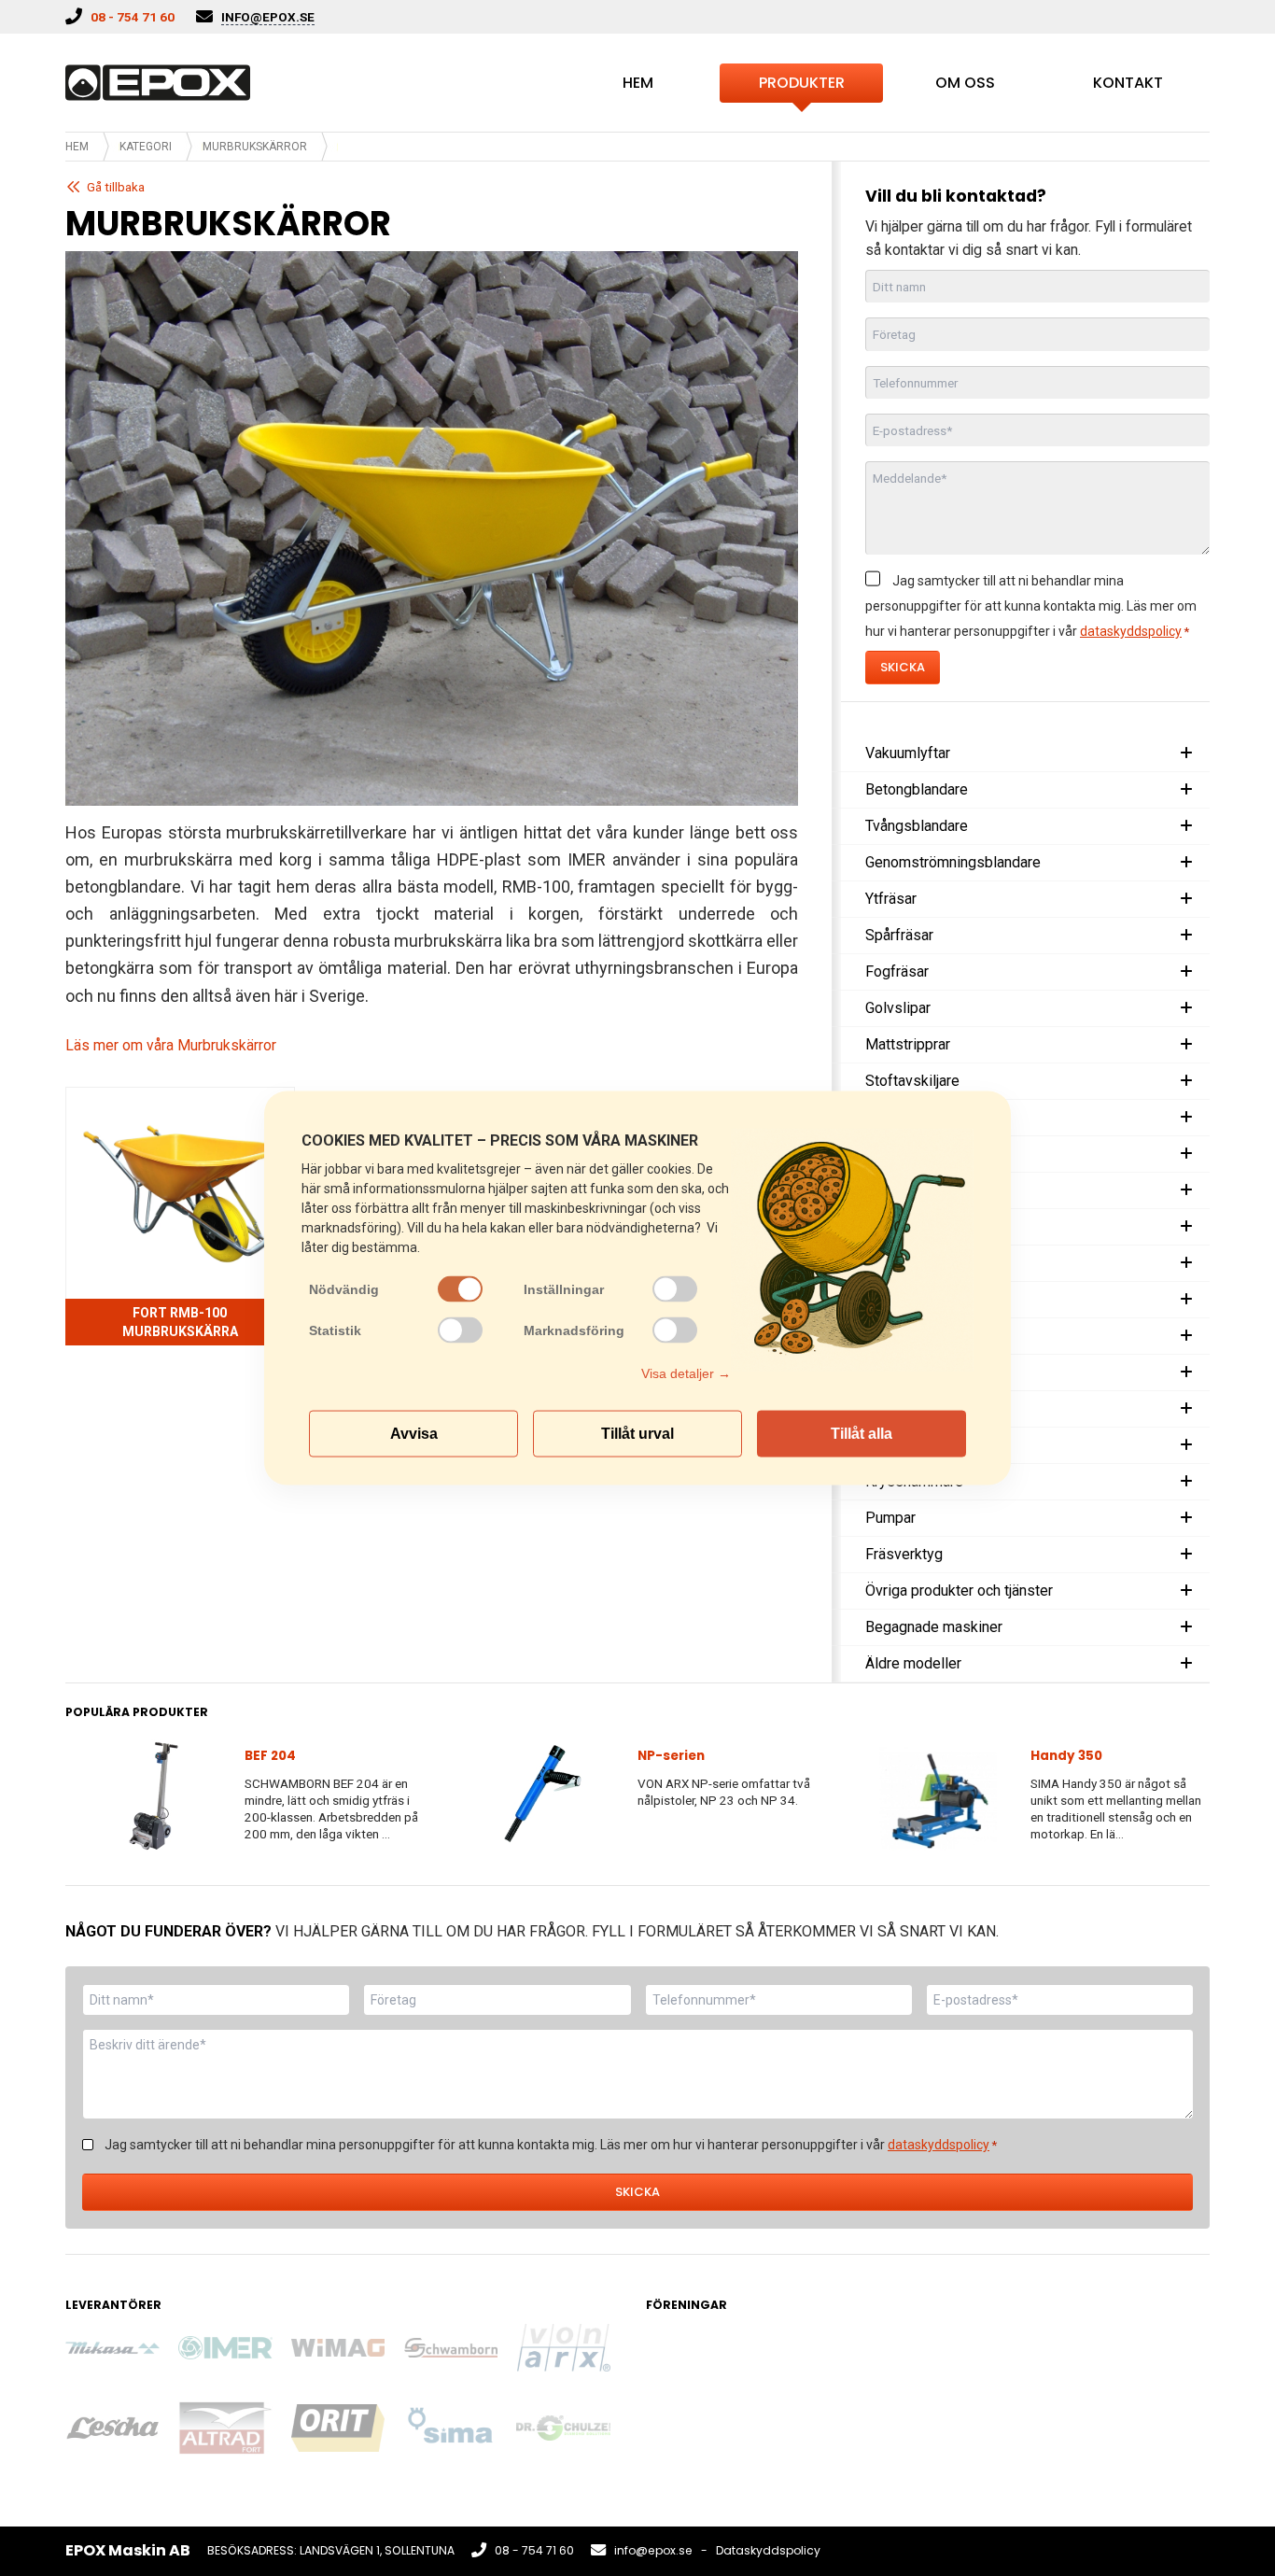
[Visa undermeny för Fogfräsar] (1186, 972)
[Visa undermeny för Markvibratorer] (1186, 1190)
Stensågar (898, 1154)
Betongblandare (917, 789)
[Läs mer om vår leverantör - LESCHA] (112, 2428)
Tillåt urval (637, 1434)
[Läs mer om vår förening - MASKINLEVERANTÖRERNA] (806, 2371)
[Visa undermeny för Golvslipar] (1186, 1008)
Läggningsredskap (926, 1336)
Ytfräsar (891, 899)
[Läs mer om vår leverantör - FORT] (225, 2428)
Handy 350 (1066, 1756)
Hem (638, 83)
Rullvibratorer (909, 1226)
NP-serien (671, 1756)
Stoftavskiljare (912, 1081)
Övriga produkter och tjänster (959, 1591)
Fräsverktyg (904, 1554)
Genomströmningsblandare (953, 862)
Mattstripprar (908, 1044)
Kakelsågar (902, 1117)
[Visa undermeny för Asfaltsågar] (1186, 1263)
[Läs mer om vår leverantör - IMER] (225, 2348)
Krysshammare (914, 1481)
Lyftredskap (904, 1299)
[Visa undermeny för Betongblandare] (1186, 790)
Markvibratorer (913, 1190)
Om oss (965, 83)
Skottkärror (901, 1372)
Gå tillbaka (116, 187)
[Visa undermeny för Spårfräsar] (1186, 936)
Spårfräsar (899, 935)
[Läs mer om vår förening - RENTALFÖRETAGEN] (693, 2371)
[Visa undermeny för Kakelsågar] (1186, 1118)
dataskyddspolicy (1131, 631)
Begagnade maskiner (934, 1627)
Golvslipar (898, 1008)
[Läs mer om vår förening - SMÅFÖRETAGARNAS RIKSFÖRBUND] (1031, 2371)
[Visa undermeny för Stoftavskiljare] (1186, 1081)
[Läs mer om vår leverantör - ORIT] (338, 2428)
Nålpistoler (901, 1408)
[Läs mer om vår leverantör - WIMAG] (338, 2347)
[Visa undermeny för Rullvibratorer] (1186, 1227)
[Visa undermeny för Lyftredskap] (1186, 1300)
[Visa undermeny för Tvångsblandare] (1186, 826)
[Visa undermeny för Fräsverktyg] (1186, 1555)
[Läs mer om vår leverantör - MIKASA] (112, 2348)
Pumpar (890, 1518)
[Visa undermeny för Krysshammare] (1186, 1482)
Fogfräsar (897, 971)
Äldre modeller (913, 1663)
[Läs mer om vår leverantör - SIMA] (450, 2428)
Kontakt (1128, 83)
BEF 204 (270, 1756)
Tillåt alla (862, 1434)
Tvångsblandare (917, 826)
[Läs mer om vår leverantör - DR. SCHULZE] (563, 2428)
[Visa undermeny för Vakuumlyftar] (1186, 753)
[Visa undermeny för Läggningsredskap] (1186, 1336)
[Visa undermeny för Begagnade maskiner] (1186, 1627)
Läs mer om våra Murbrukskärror (171, 1045)
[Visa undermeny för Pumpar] (1186, 1518)
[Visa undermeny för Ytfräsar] (1186, 899)
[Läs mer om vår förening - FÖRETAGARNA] (919, 2371)
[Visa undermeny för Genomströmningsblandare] (1186, 863)
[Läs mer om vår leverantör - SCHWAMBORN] (450, 2348)
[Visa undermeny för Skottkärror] (1186, 1372)
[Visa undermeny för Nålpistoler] (1186, 1409)
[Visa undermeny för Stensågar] (1186, 1154)
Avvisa (414, 1434)
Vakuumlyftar (908, 753)
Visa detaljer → (686, 1373)
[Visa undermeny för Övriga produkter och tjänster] (1186, 1591)
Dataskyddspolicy (768, 2550)
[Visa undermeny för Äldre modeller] (1186, 1664)
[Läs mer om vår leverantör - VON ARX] (563, 2348)
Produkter (802, 83)
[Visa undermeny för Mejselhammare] (1186, 1445)
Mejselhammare (918, 1445)
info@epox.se (653, 2550)
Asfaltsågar (903, 1263)
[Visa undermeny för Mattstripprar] (1186, 1045)
